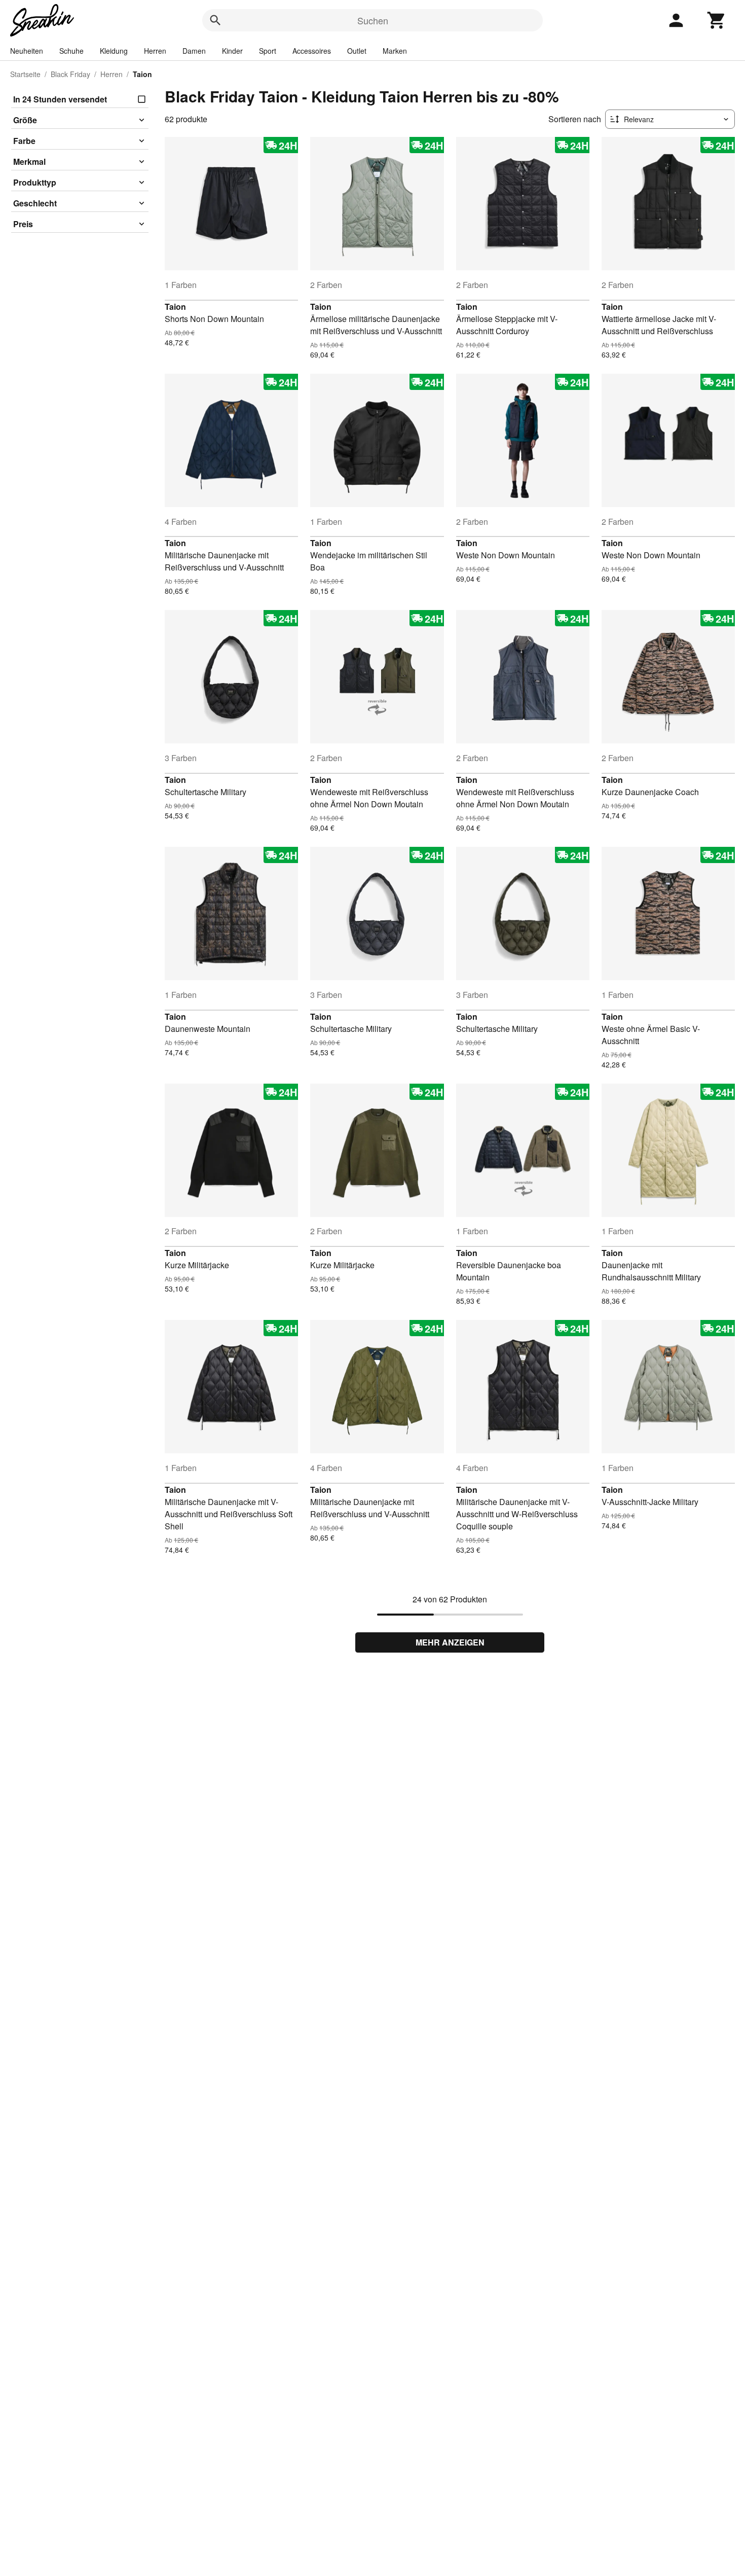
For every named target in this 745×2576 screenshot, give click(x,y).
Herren (155, 51)
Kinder (232, 51)
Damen (194, 51)
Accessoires (312, 51)
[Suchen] (215, 20)
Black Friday (70, 74)
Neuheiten (27, 51)
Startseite (25, 74)
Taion (175, 307)
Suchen (373, 20)
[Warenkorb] (717, 20)
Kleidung (114, 51)
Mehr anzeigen (450, 1642)
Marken (395, 51)
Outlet (357, 51)
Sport (268, 51)
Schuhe (71, 51)
